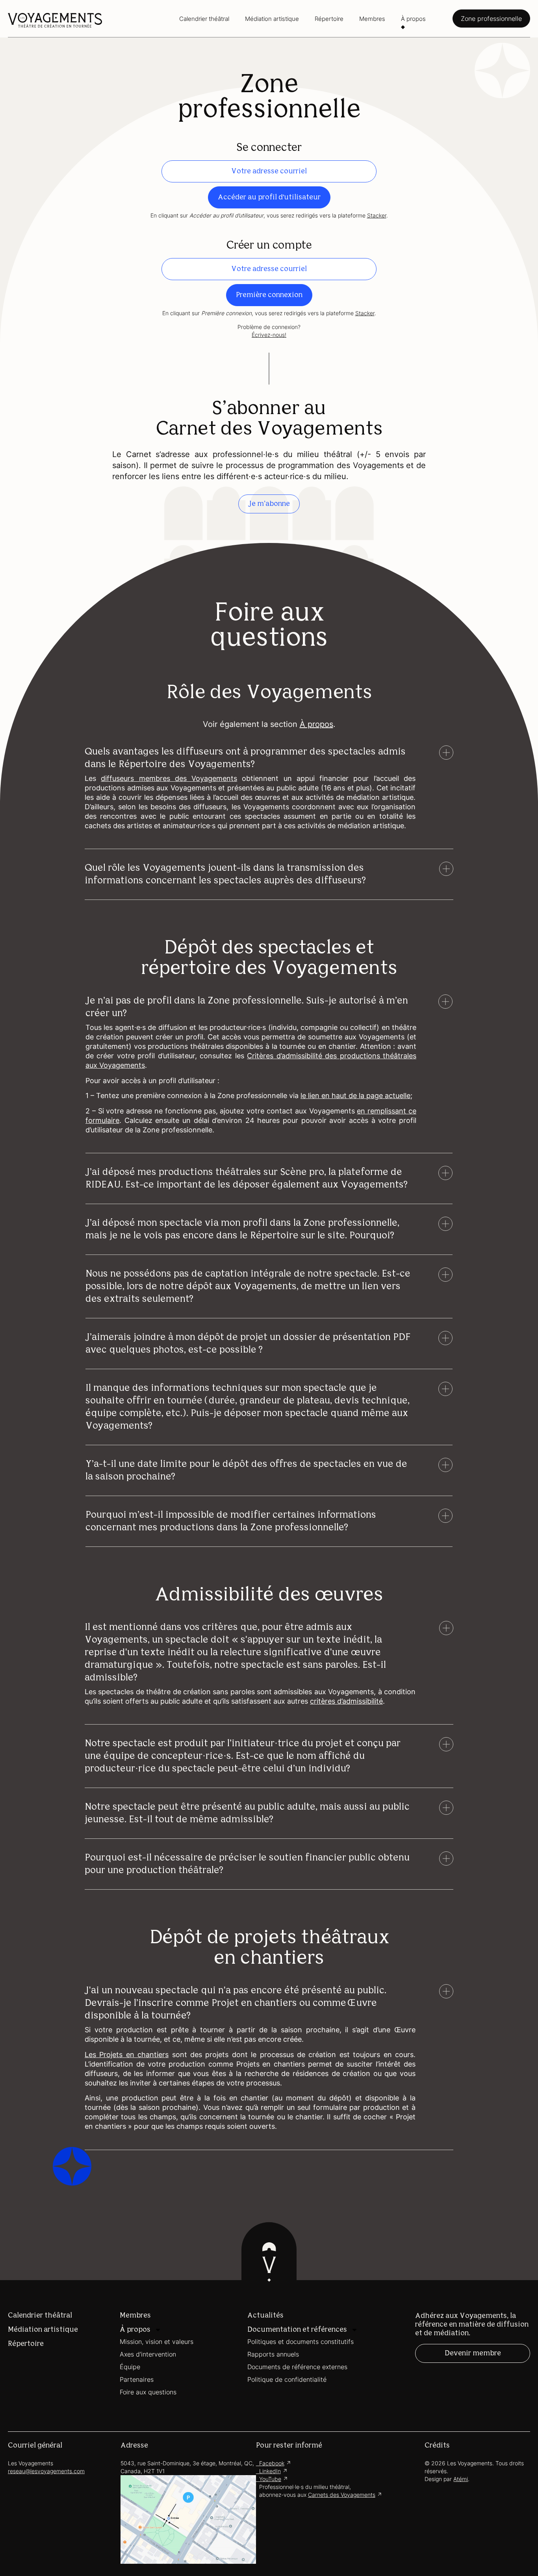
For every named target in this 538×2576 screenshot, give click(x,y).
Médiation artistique (272, 19)
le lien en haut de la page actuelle (355, 1096)
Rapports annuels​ (273, 2354)
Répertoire (329, 19)
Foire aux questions (148, 2392)
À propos (413, 19)
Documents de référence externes (297, 2367)
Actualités (265, 2316)
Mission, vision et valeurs (157, 2342)
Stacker (377, 215)
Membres (372, 19)
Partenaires (137, 2379)
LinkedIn (268, 2471)
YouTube (269, 2479)
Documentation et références (297, 2330)
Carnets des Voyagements (342, 2495)
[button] (250, 758)
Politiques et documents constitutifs (301, 2342)
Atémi (461, 2479)
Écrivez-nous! (269, 335)
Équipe (130, 2367)
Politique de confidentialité (287, 2379)
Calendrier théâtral (204, 19)
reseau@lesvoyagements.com (46, 2471)
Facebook (270, 2463)
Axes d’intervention (148, 2354)
